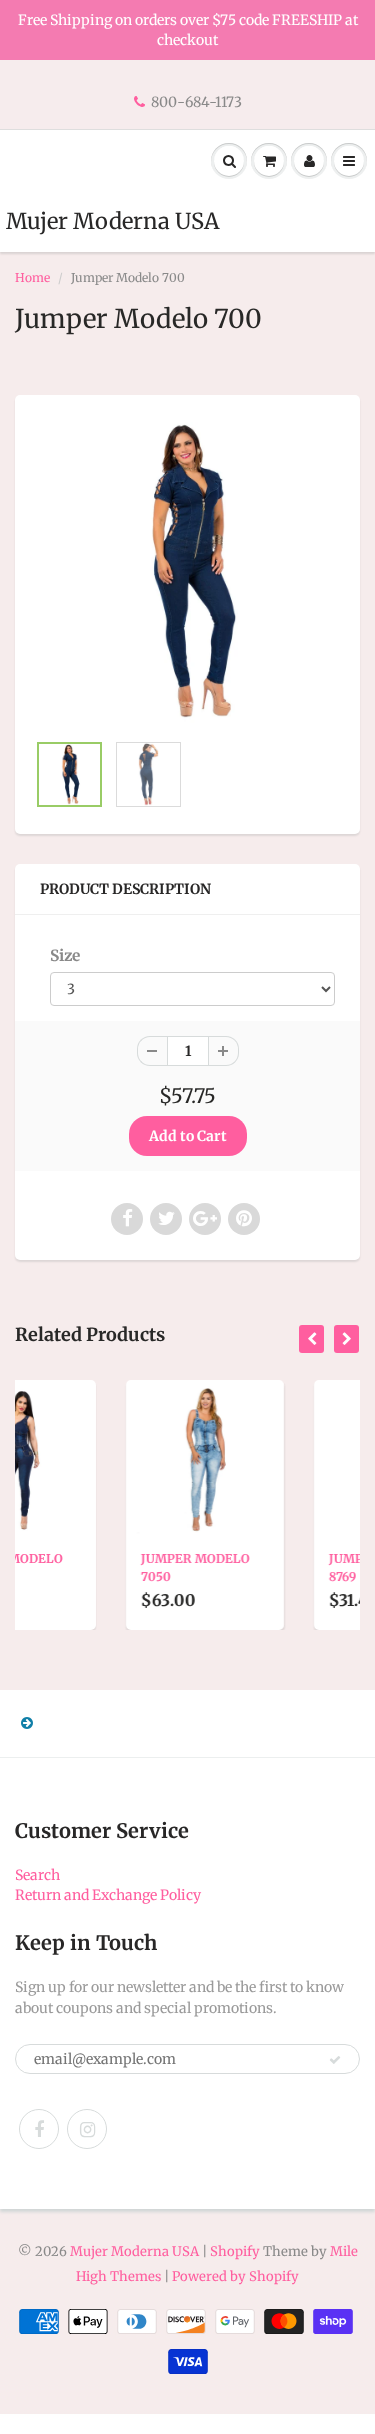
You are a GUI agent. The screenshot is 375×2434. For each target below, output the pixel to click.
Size (65, 955)
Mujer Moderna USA (112, 221)
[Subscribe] (335, 2060)
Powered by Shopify (235, 2276)
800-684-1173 (196, 102)
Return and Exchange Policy (108, 1895)
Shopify (235, 2251)
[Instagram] (87, 2129)
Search (37, 1875)
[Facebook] (39, 2129)
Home (32, 277)
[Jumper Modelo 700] (187, 572)
